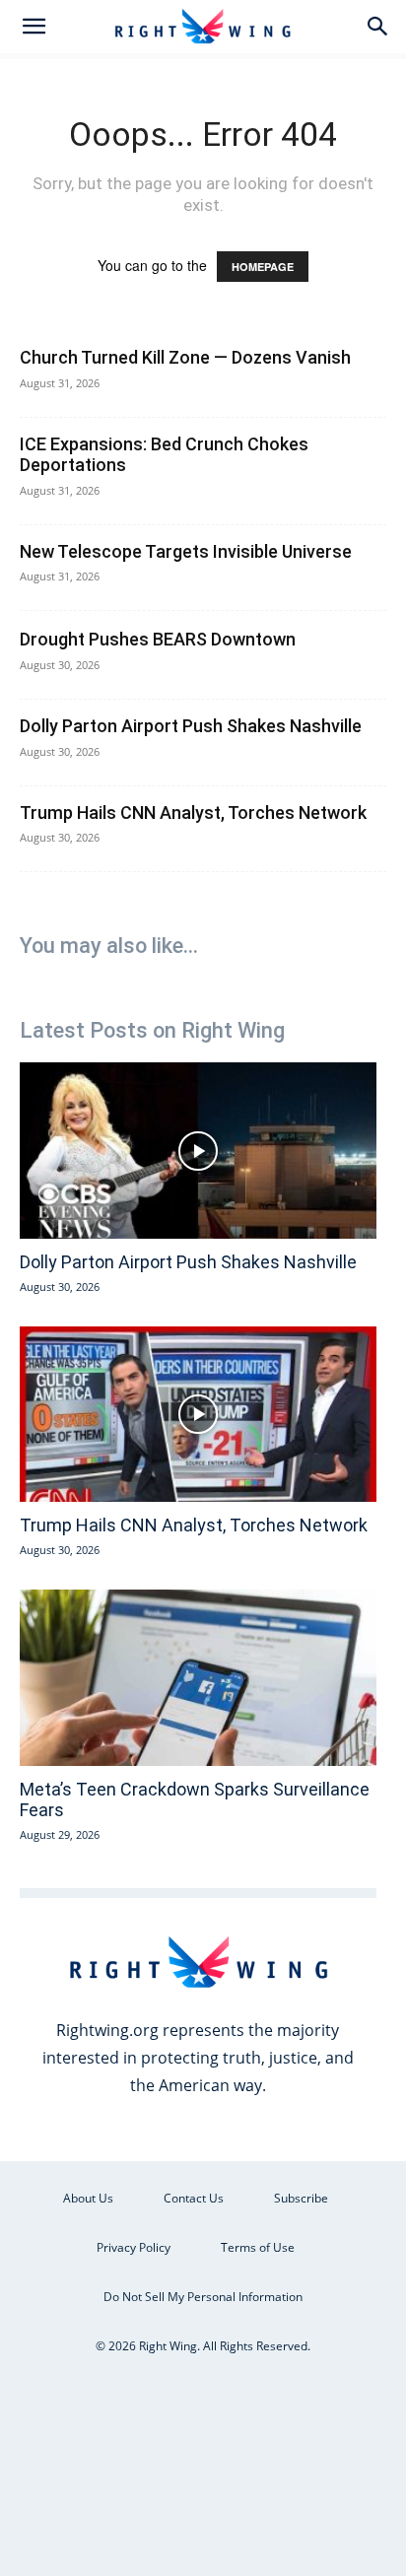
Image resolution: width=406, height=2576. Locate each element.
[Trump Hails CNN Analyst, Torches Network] (198, 1415)
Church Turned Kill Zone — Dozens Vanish (185, 357)
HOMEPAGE (263, 267)
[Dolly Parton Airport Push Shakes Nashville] (198, 1151)
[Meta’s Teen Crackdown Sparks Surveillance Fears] (198, 1678)
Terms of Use (258, 2247)
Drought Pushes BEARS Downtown (158, 639)
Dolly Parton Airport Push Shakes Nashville (191, 726)
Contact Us (194, 2198)
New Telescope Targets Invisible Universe (186, 551)
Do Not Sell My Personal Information (203, 2297)
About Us (88, 2198)
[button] (34, 27)
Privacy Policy (134, 2247)
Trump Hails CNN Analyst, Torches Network (193, 813)
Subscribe (301, 2198)
